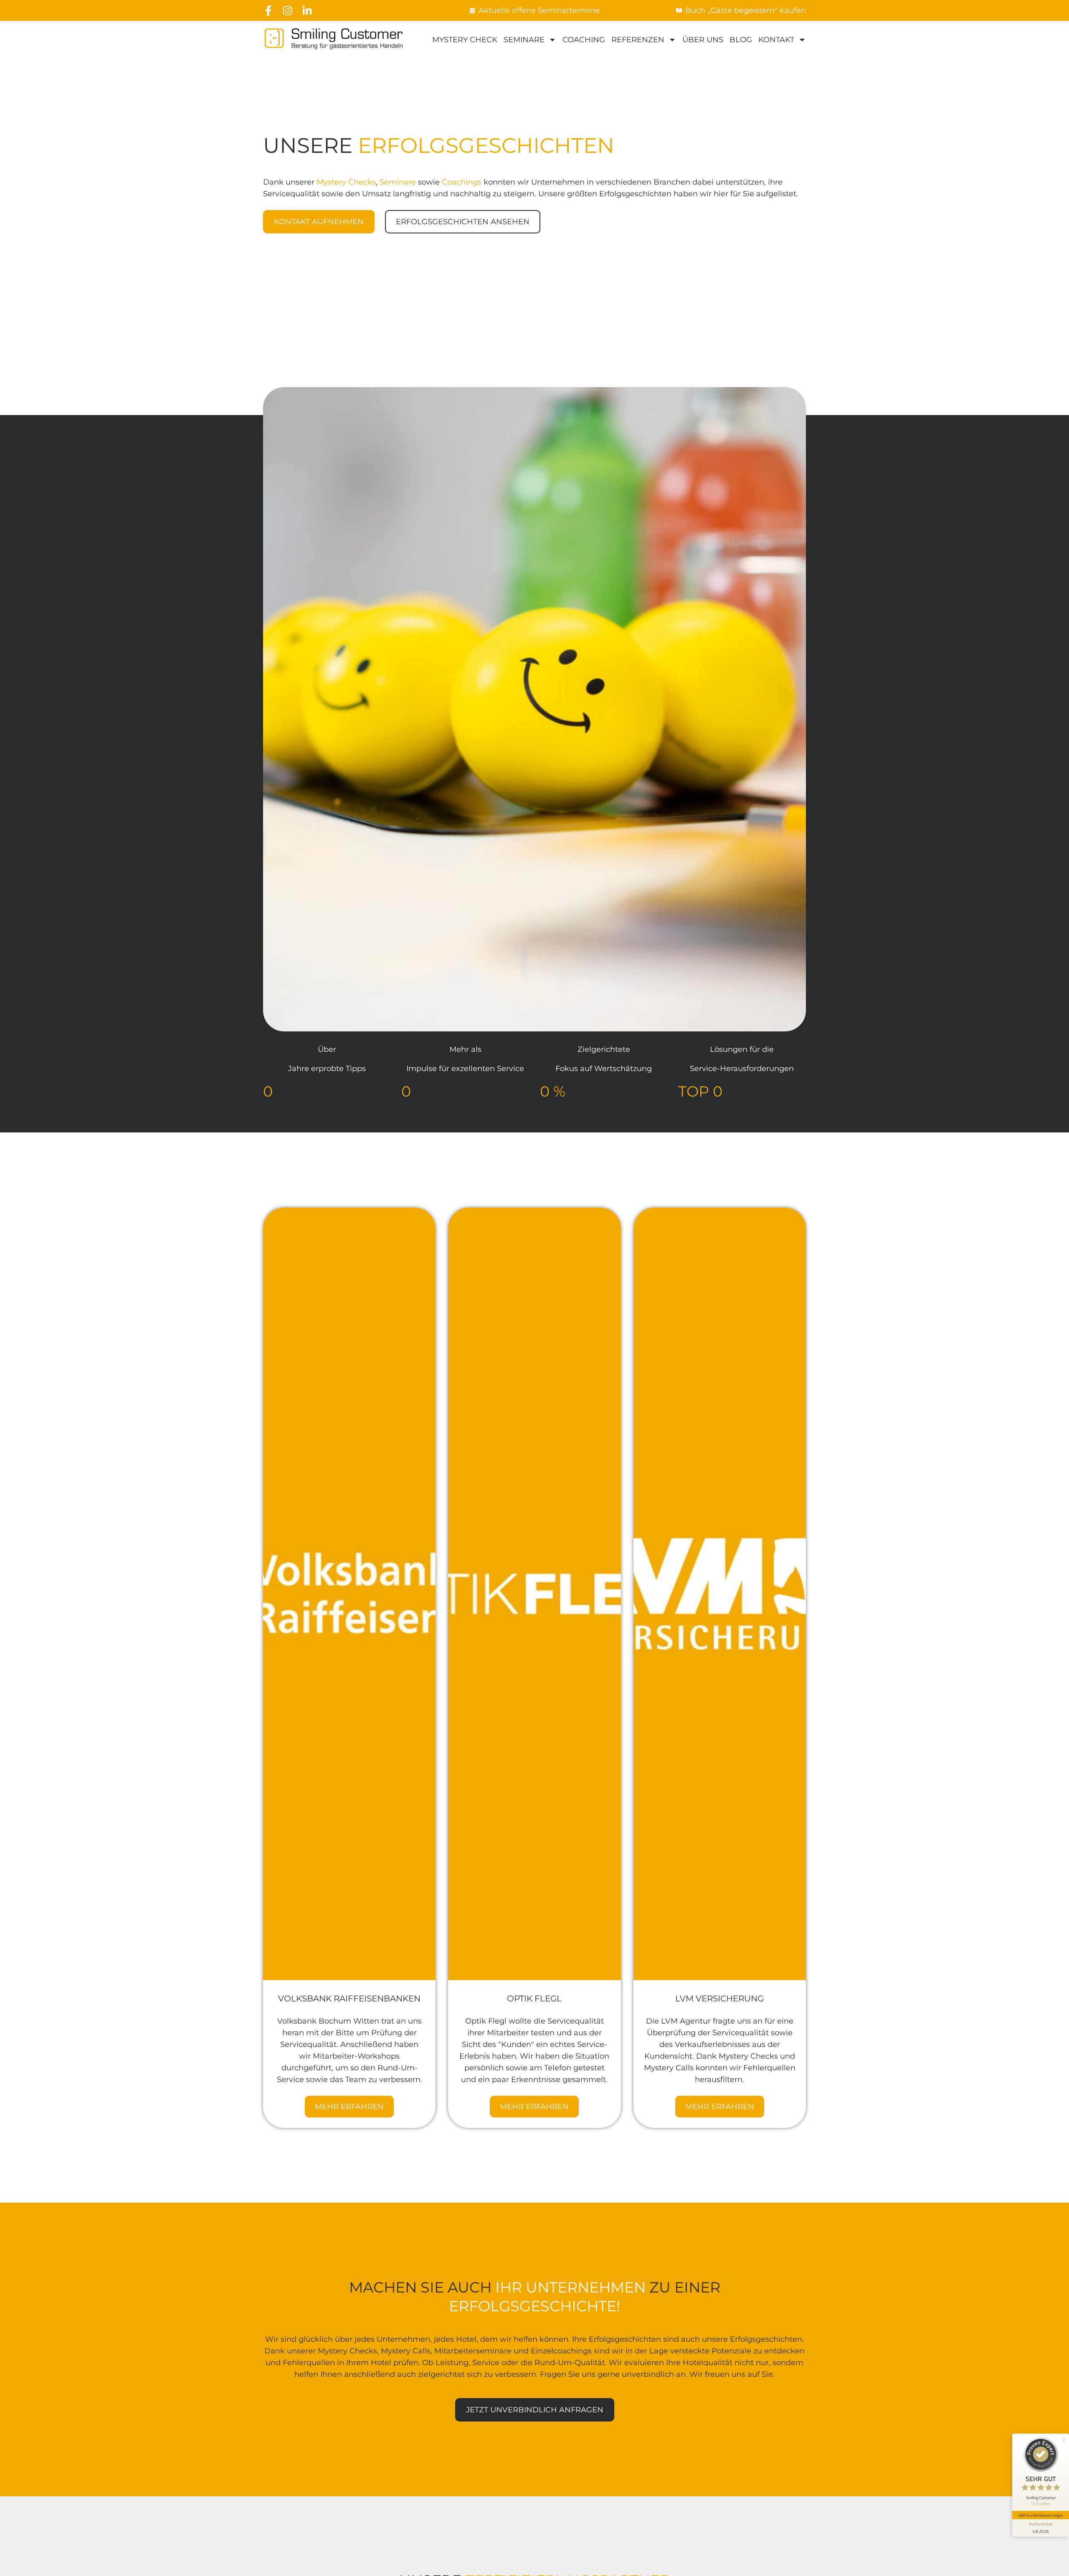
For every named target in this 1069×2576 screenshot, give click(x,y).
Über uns (703, 40)
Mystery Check (465, 40)
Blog (741, 40)
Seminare (524, 40)
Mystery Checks (346, 182)
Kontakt (776, 40)
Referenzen (638, 40)
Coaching (584, 40)
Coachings (462, 182)
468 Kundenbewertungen (1041, 2515)
